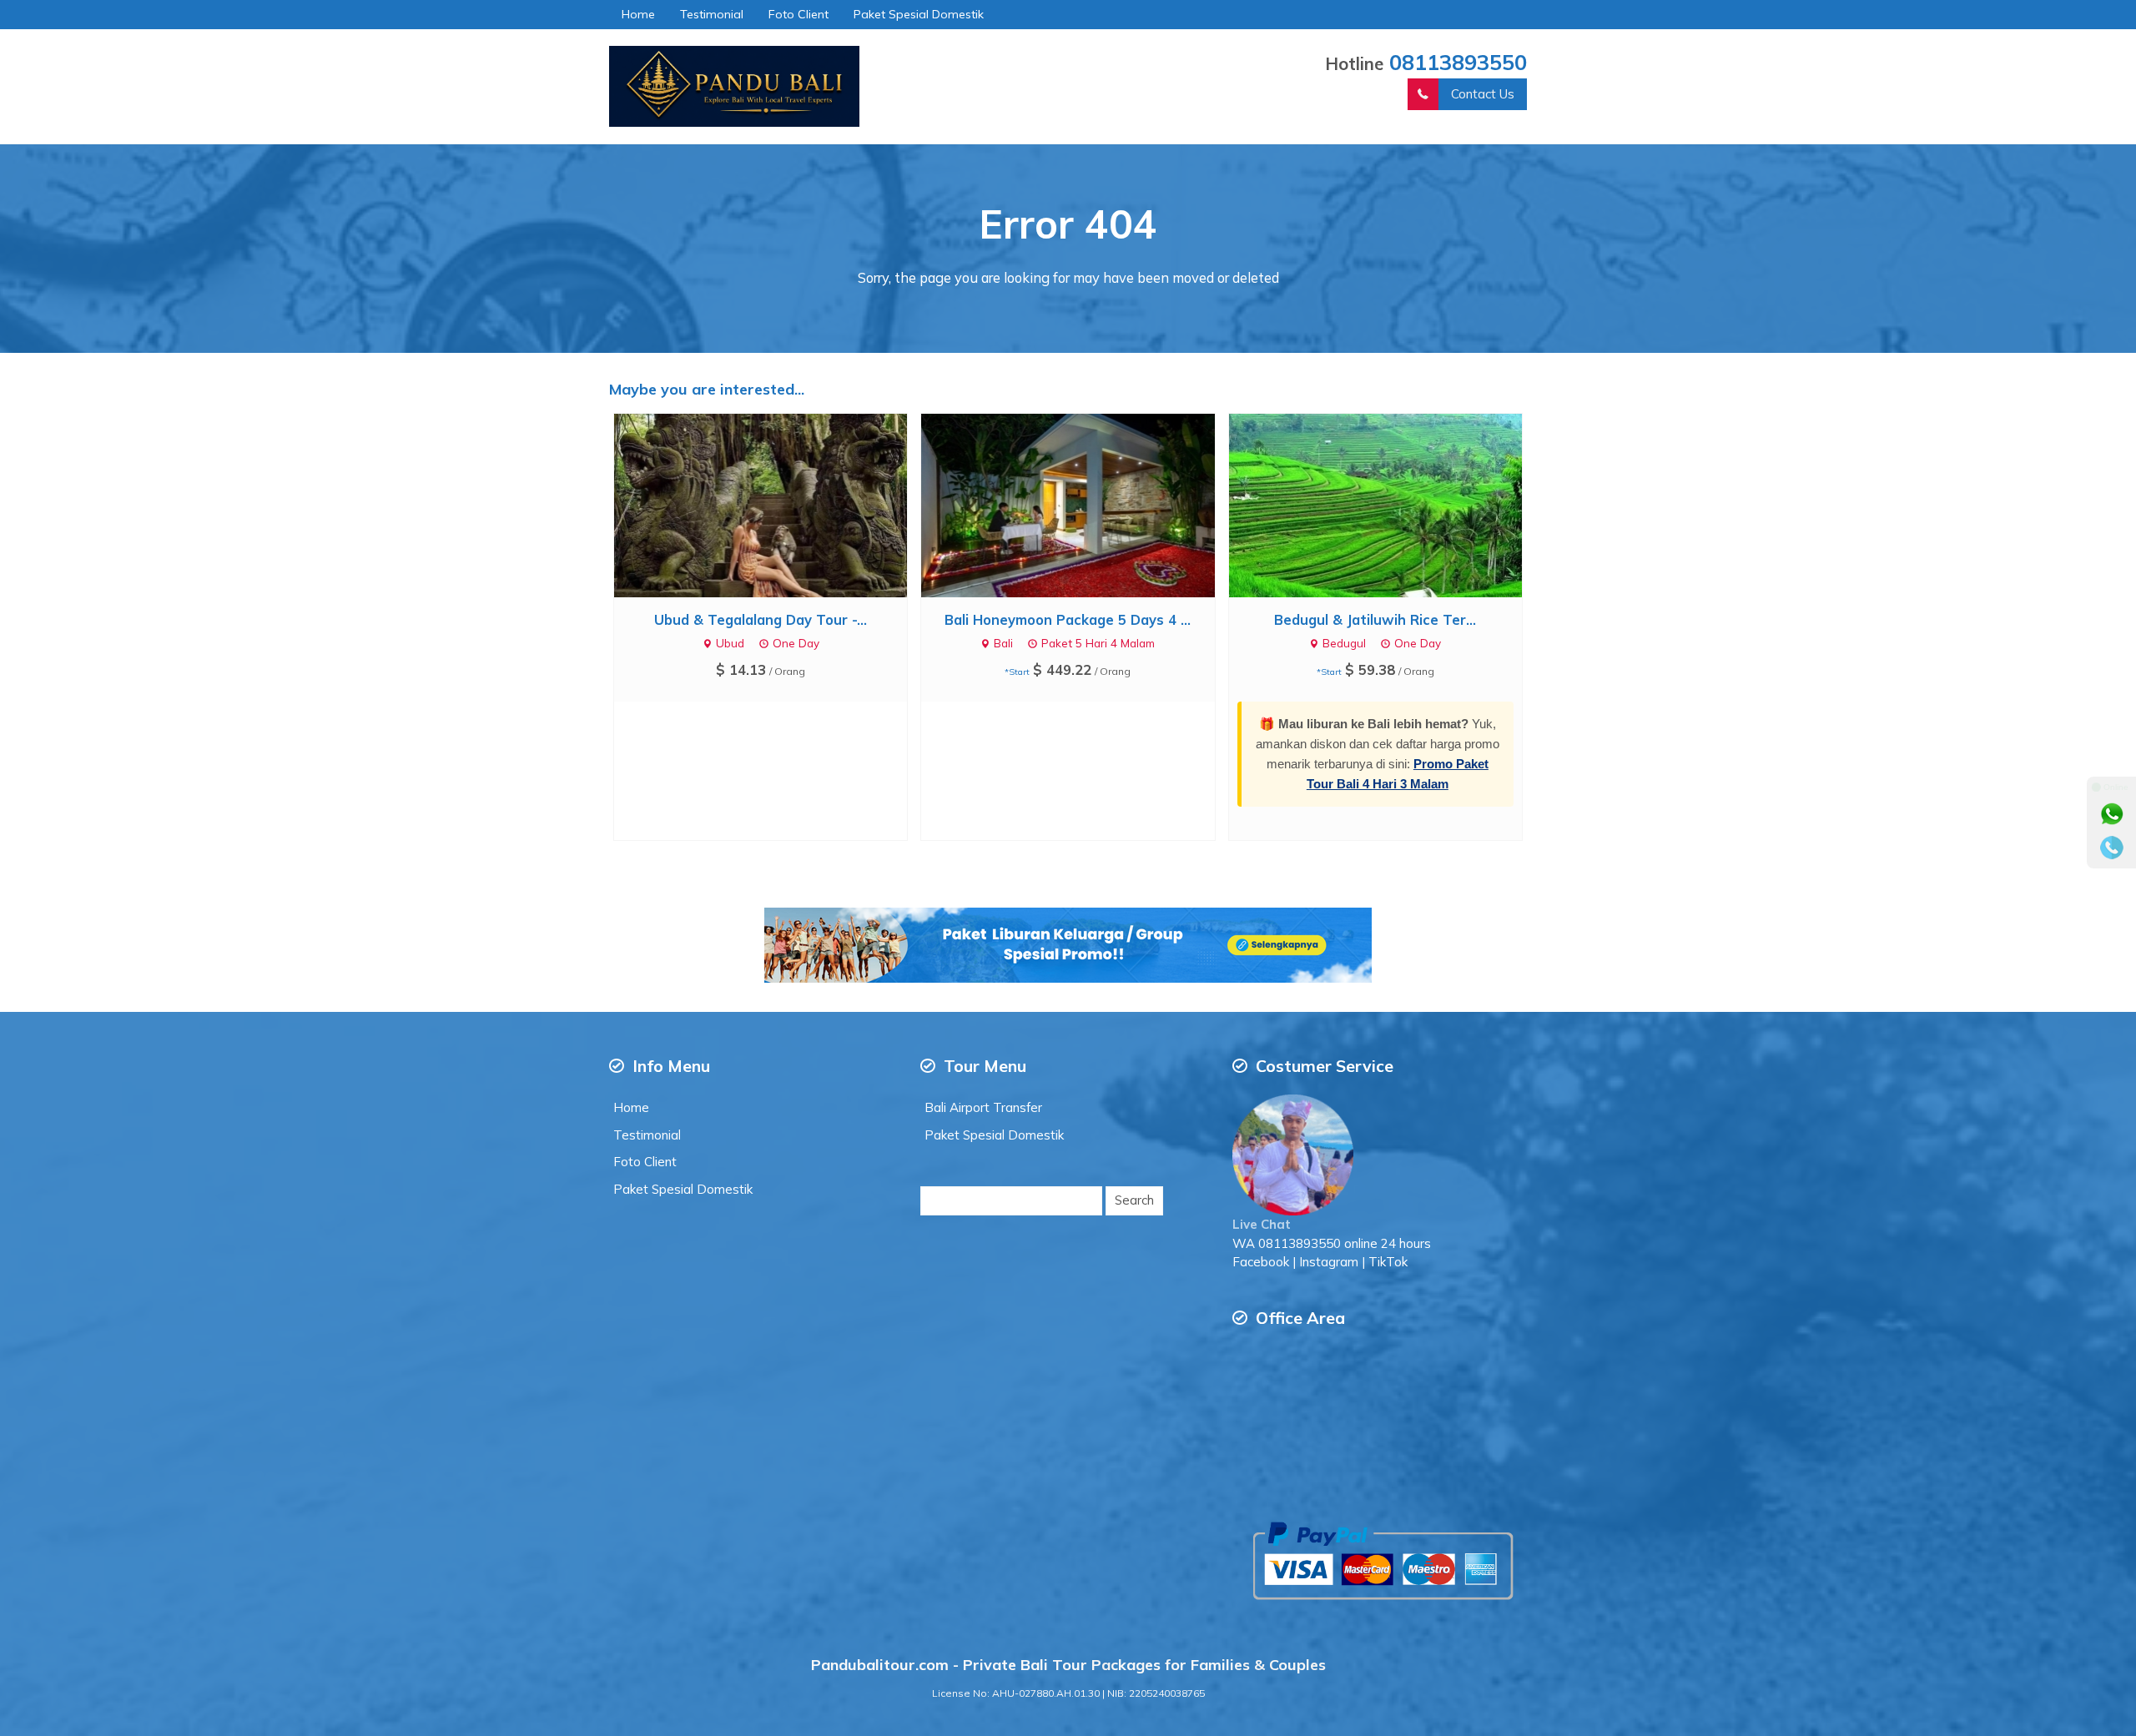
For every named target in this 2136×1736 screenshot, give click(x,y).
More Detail (776, 504)
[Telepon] (2112, 848)
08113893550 (1458, 62)
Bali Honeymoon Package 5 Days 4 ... (1068, 619)
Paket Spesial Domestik (919, 14)
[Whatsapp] (2112, 814)
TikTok (1388, 1262)
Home (638, 14)
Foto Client (798, 14)
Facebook (1261, 1262)
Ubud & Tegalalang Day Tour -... (761, 619)
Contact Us (1483, 94)
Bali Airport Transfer (983, 1107)
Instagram (1329, 1262)
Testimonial (712, 14)
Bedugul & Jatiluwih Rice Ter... (1375, 619)
